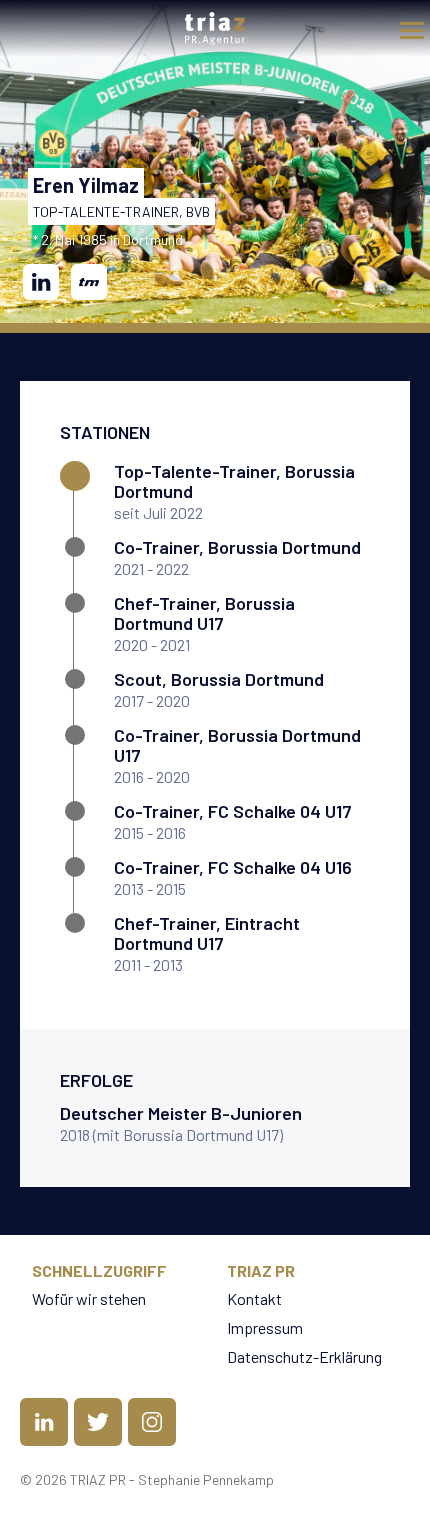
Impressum (265, 1327)
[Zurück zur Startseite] (215, 28)
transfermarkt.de (89, 282)
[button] (406, 24)
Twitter (98, 1422)
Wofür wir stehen (89, 1298)
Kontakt (254, 1298)
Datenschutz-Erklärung (304, 1356)
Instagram (152, 1422)
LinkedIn (41, 282)
